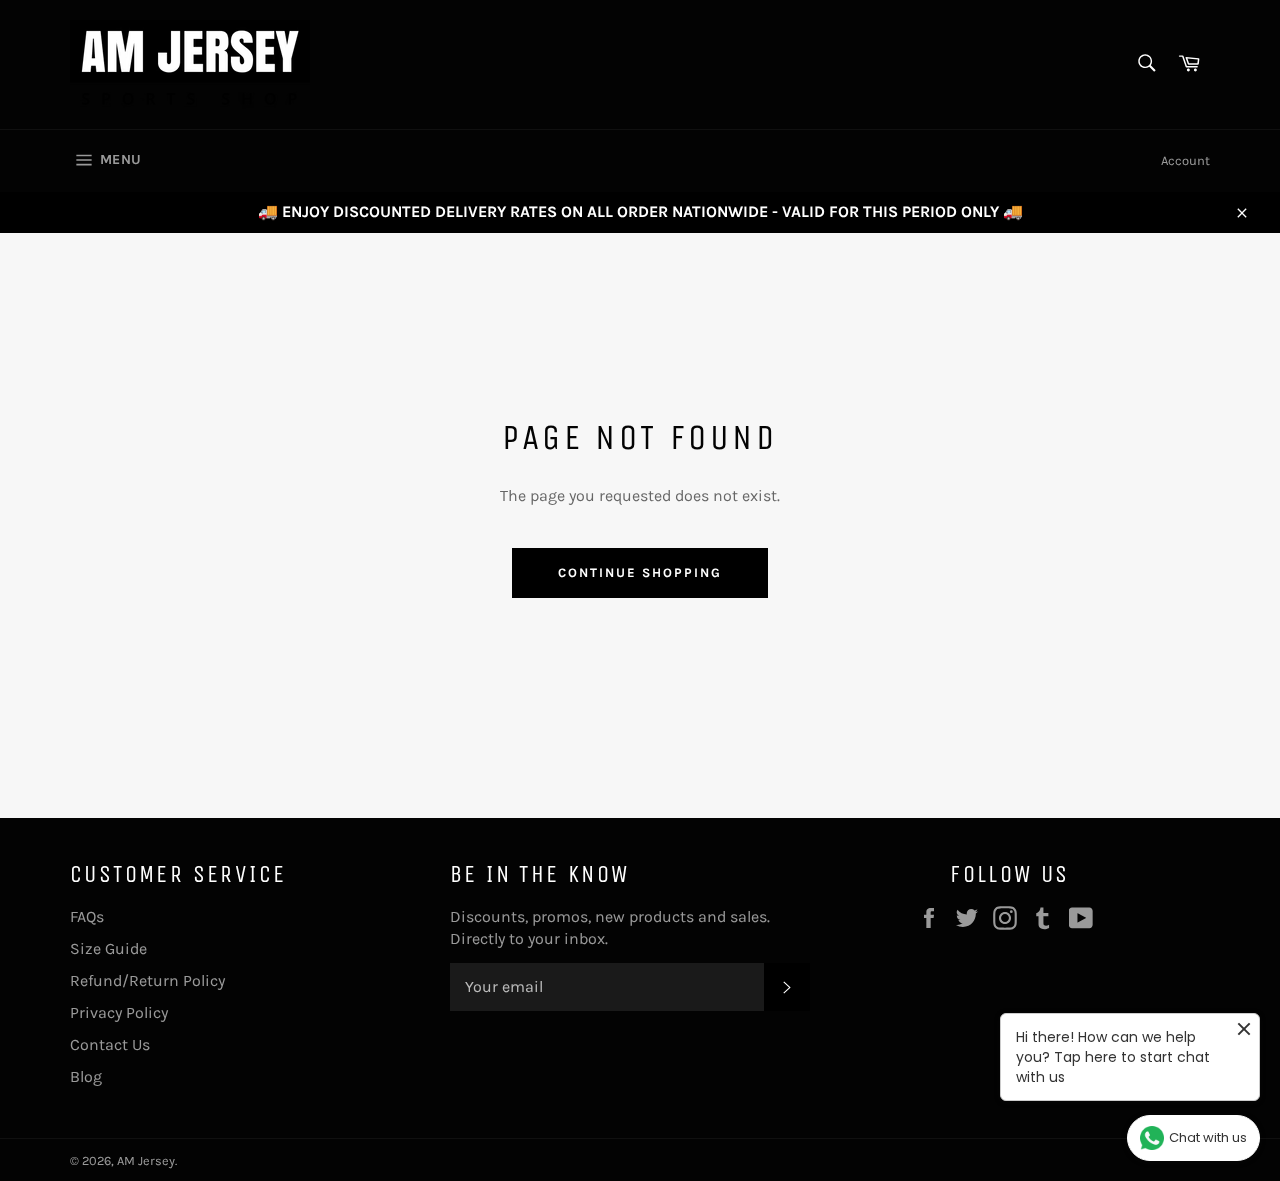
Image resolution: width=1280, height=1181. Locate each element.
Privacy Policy (119, 1012)
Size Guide (108, 948)
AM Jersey (146, 1160)
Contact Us (110, 1044)
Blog (86, 1076)
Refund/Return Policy (147, 980)
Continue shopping (639, 572)
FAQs (87, 916)
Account (1185, 160)
